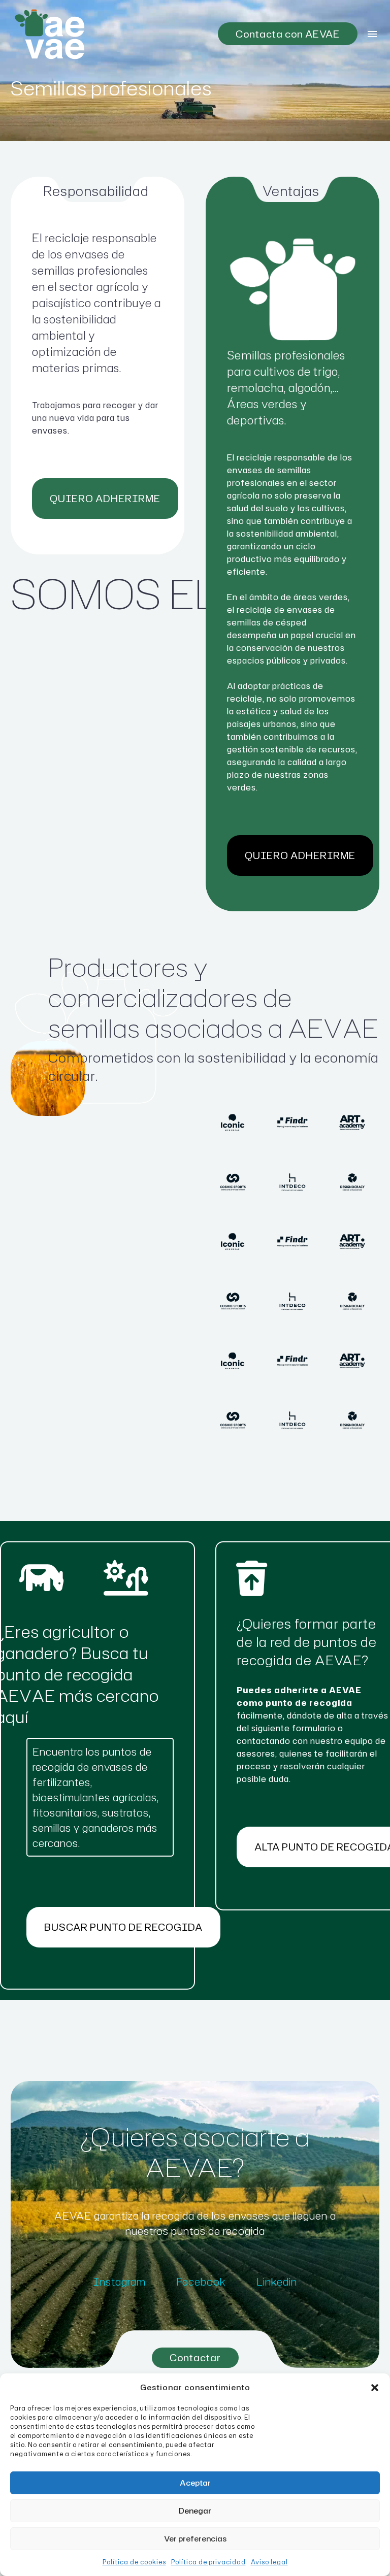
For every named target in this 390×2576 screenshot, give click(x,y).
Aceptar (195, 2483)
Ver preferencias (195, 2539)
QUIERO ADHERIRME (105, 498)
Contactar (195, 2357)
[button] (375, 2388)
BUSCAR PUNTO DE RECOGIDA (123, 1927)
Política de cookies (134, 2562)
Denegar (195, 2511)
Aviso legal (269, 2562)
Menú (372, 34)
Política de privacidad (208, 2562)
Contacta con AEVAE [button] (288, 34)
